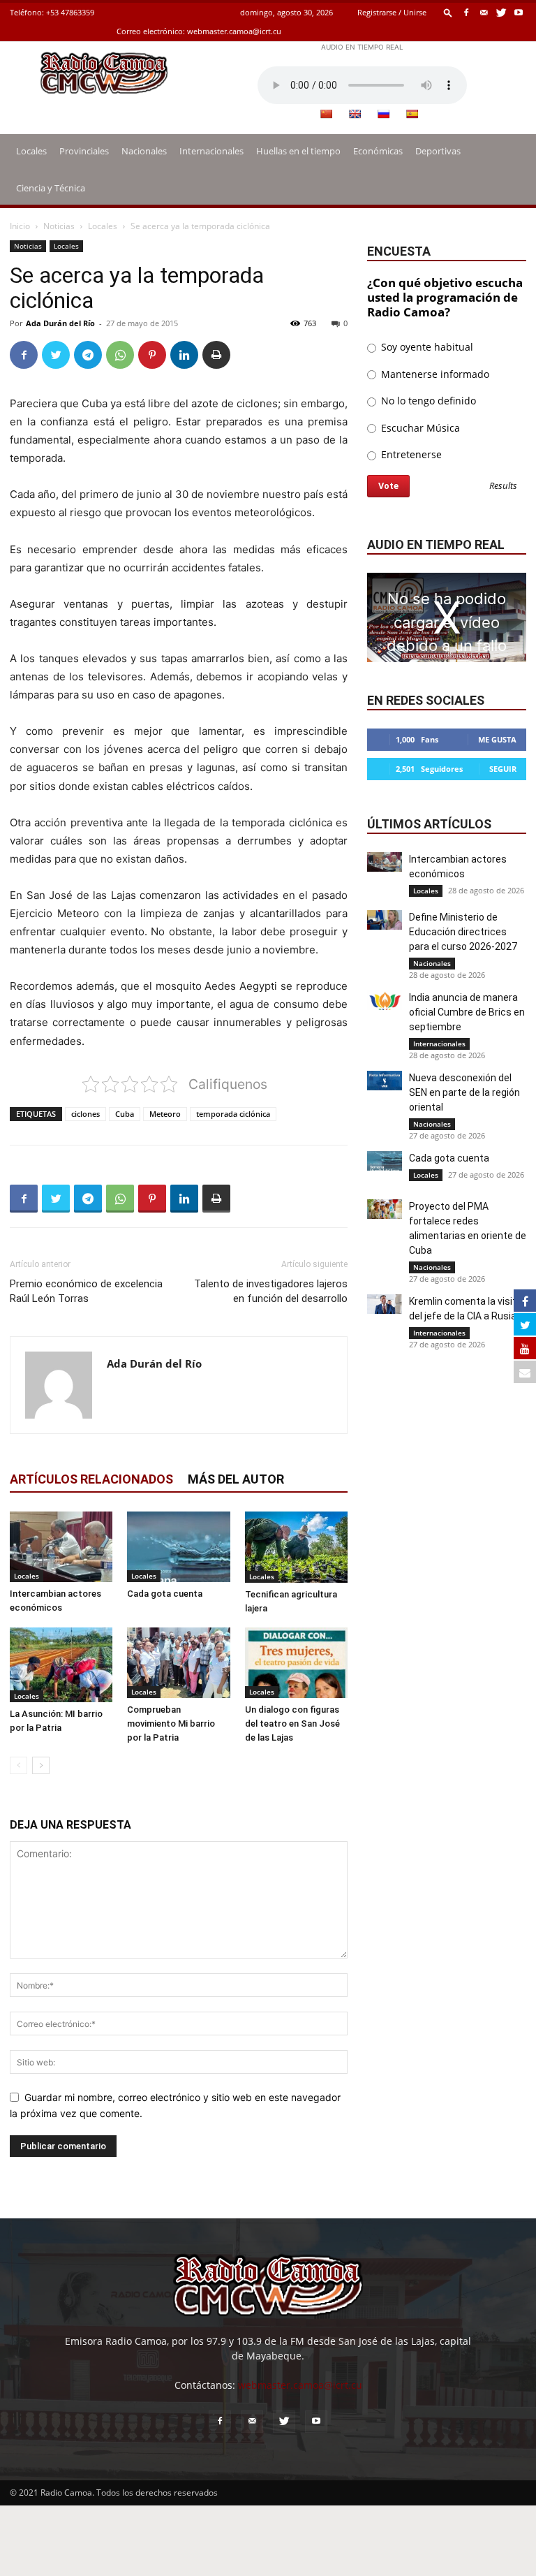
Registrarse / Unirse (392, 12)
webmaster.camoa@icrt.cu (234, 31)
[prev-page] (18, 1765)
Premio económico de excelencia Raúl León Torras (86, 1291)
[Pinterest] (152, 355)
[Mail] (484, 12)
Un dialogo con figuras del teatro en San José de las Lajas (292, 1724)
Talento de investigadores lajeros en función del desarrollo (271, 1291)
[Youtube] (519, 12)
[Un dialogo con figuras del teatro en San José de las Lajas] (296, 1663)
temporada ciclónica (233, 1114)
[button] (448, 12)
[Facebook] (466, 12)
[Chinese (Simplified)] (326, 114)
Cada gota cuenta (165, 1594)
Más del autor (236, 1479)
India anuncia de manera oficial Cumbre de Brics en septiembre (467, 1012)
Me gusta (497, 739)
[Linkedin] (184, 355)
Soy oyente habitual (426, 347)
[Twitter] (501, 12)
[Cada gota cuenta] (178, 1547)
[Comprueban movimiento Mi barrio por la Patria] (178, 1663)
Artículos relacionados (91, 1479)
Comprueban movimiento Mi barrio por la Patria (171, 1724)
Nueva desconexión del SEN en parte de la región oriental (464, 1092)
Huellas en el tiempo (298, 151)
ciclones (85, 1114)
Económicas (378, 151)
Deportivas (438, 151)
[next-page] (41, 1765)
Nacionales (144, 151)
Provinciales (84, 151)
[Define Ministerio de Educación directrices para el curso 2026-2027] (385, 920)
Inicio (20, 226)
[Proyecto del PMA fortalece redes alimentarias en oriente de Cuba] (385, 1209)
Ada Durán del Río (60, 323)
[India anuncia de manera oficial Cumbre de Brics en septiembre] (385, 1000)
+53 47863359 (70, 12)
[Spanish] (412, 114)
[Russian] (383, 114)
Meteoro (165, 1114)
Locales (31, 151)
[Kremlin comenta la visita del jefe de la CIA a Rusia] (385, 1304)
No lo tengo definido (427, 401)
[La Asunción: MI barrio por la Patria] (61, 1665)
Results (503, 486)
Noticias (59, 226)
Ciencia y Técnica (51, 188)
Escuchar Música (419, 428)
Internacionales (211, 151)
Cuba (125, 1114)
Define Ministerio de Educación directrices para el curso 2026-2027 (463, 932)
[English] (355, 114)
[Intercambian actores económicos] (61, 1547)
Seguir (503, 769)
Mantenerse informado (434, 374)
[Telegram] (88, 355)
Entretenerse (410, 454)
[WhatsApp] (120, 355)
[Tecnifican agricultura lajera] (296, 1547)
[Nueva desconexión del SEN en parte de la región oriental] (385, 1081)
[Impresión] (216, 355)
